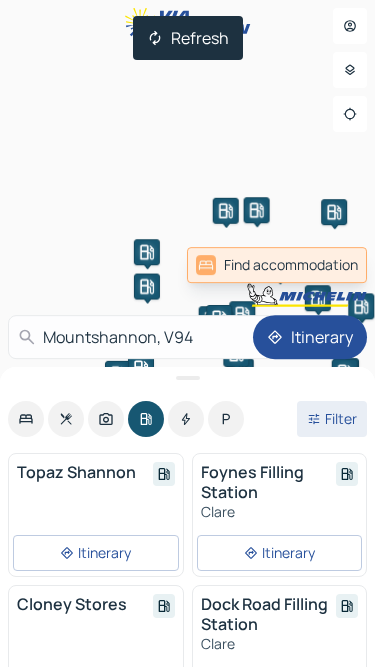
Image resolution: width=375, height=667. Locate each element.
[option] (26, 419)
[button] (147, 252)
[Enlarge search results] (187, 378)
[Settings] (350, 70)
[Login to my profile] (350, 26)
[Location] (350, 114)
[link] (277, 265)
